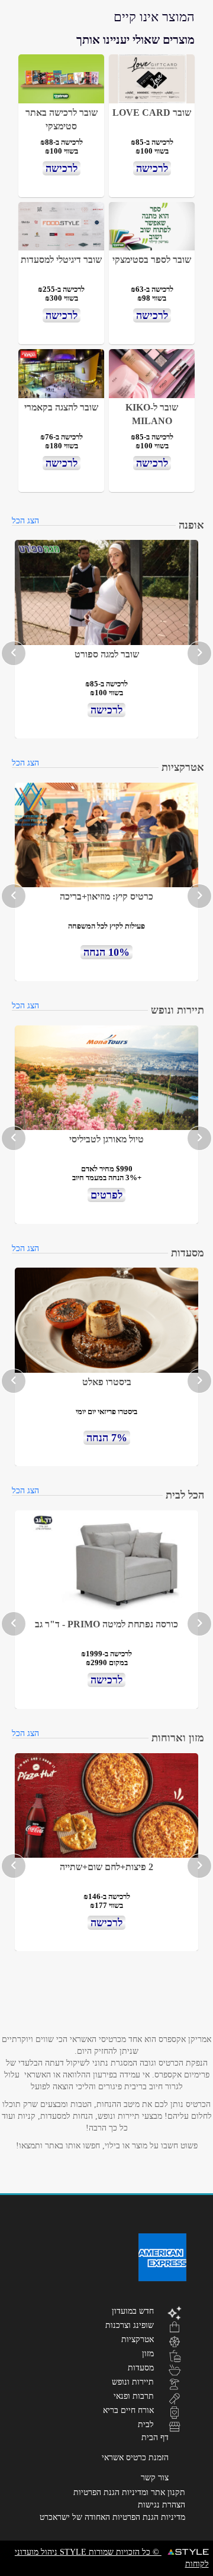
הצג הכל (25, 521)
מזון (148, 2353)
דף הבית (155, 2437)
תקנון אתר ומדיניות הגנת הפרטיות (129, 2492)
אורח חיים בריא (128, 2410)
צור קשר (155, 2478)
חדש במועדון (133, 2311)
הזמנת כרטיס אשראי (135, 2458)
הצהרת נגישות (162, 2505)
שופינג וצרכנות (130, 2325)
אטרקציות (138, 2339)
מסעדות (141, 2367)
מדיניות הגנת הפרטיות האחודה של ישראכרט (112, 2517)
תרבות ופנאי (134, 2396)
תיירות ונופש (133, 2382)
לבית (146, 2424)
